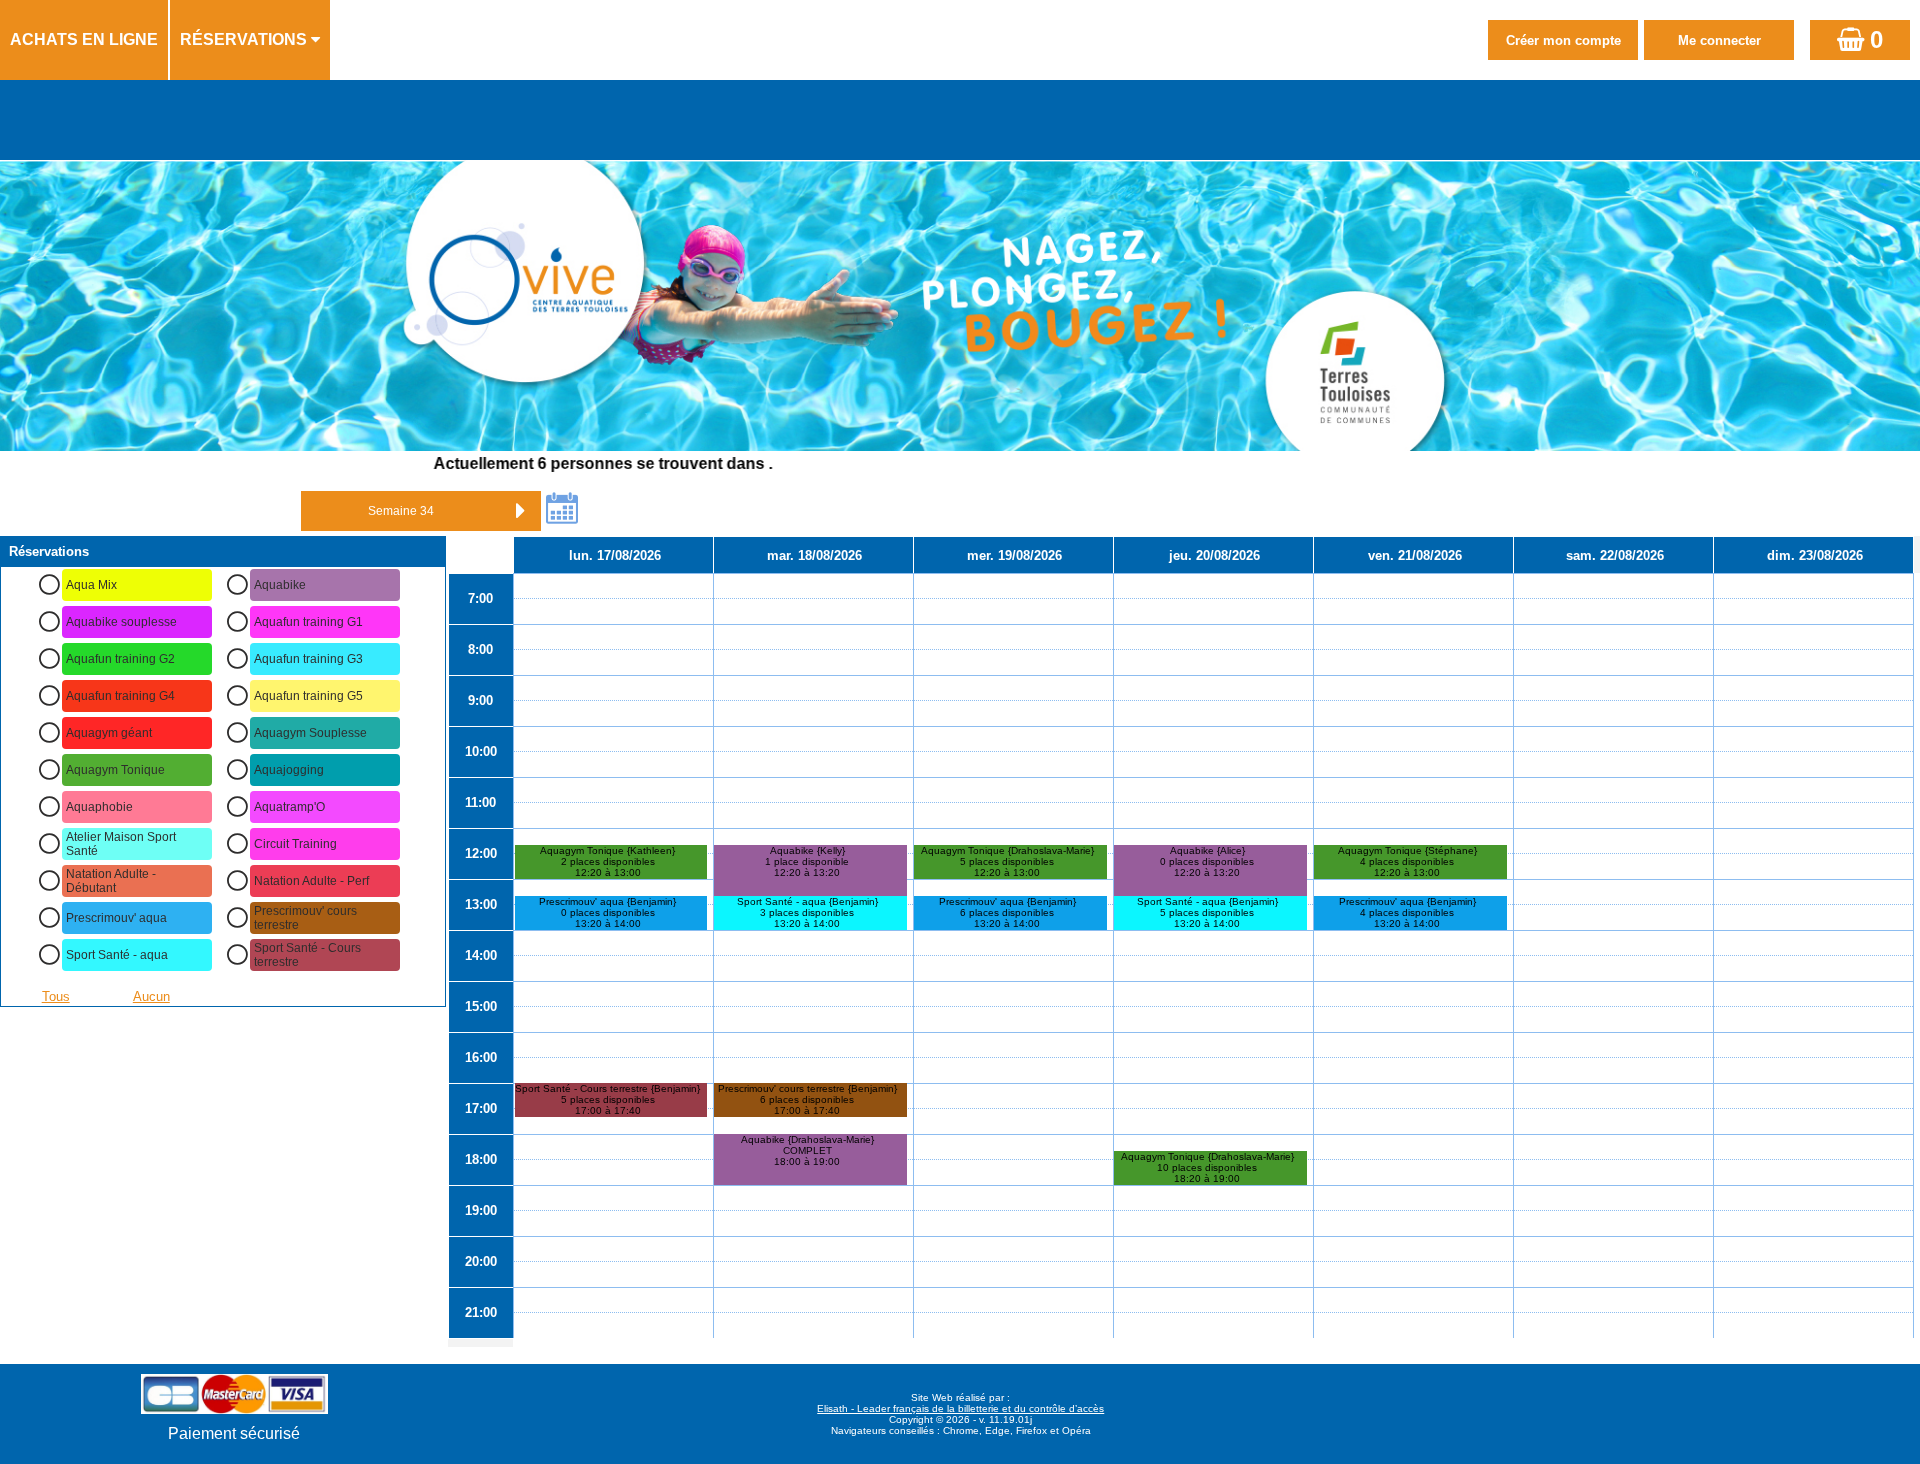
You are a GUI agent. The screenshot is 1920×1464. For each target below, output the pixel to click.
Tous (56, 996)
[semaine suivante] (521, 511)
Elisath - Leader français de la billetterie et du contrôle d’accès (960, 1408)
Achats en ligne (84, 39)
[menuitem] (85, 40)
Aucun (151, 996)
